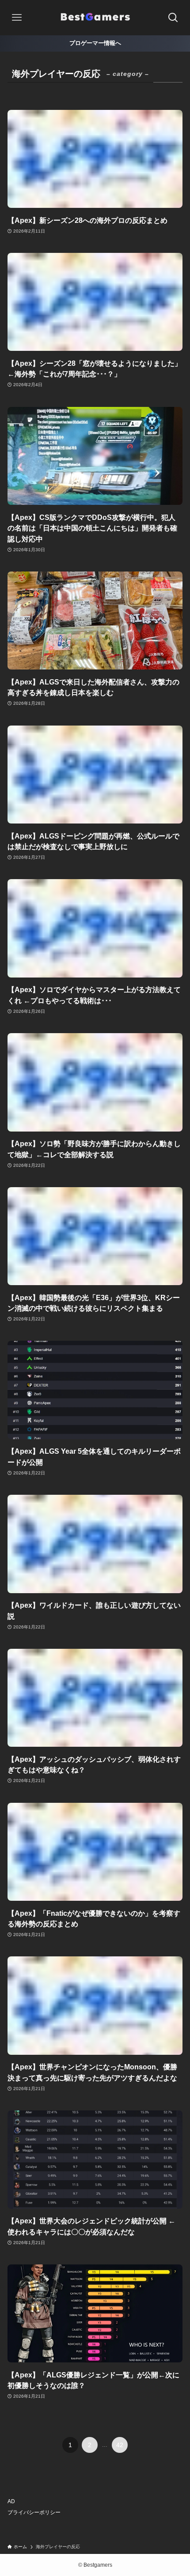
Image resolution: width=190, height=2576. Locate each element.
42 (120, 2445)
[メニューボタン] (17, 18)
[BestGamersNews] (95, 18)
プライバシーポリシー (34, 2512)
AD (11, 2501)
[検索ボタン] (173, 18)
